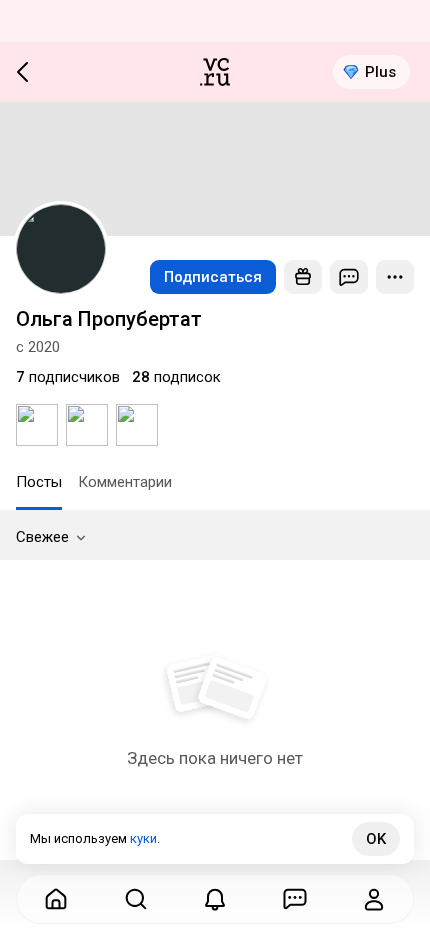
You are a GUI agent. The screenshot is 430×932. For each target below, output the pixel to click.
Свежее (42, 537)
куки (143, 838)
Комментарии (125, 482)
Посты (39, 482)
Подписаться (213, 277)
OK (376, 839)
